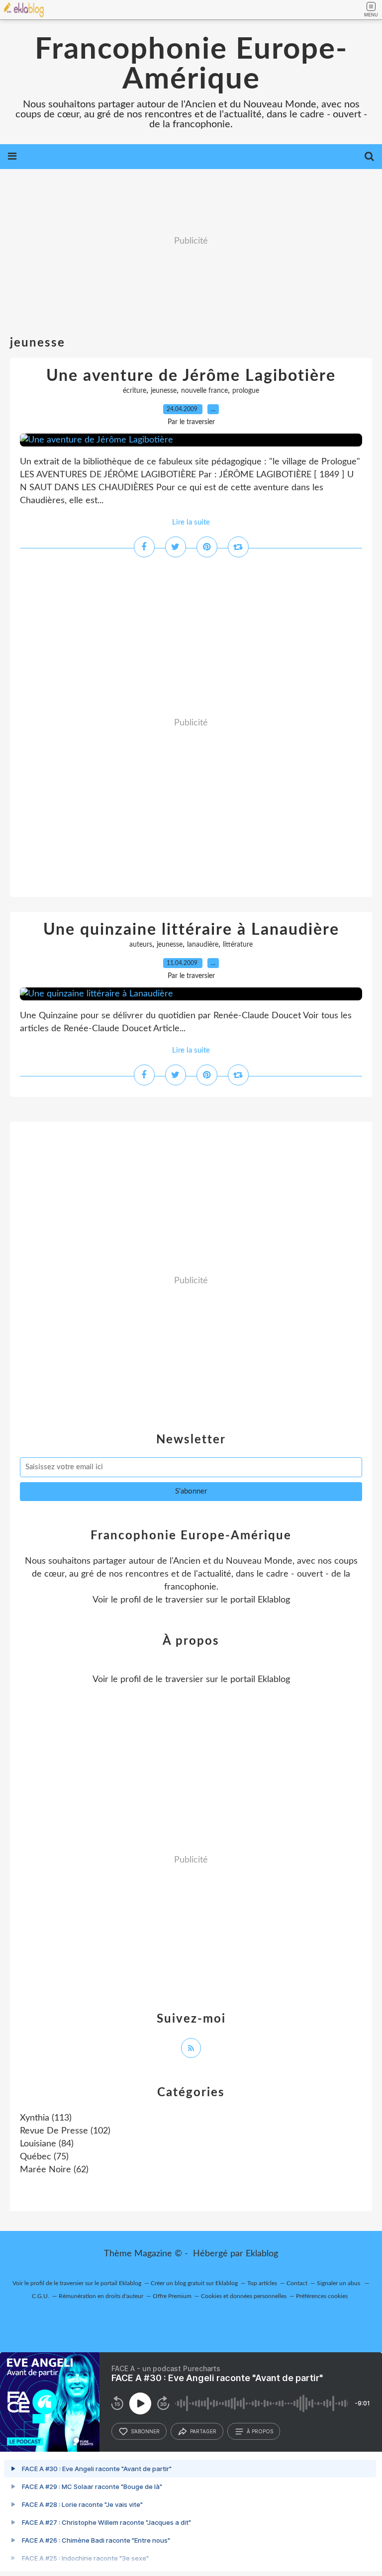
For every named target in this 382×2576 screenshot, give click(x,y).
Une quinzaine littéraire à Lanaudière (191, 930)
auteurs (141, 945)
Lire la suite (191, 522)
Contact (297, 2283)
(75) (44, 2157)
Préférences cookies (322, 2296)
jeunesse (164, 391)
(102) (65, 2131)
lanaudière (203, 945)
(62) (54, 2170)
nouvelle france (204, 391)
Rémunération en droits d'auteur (101, 2296)
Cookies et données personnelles (244, 2296)
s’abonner (145, 2431)
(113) (46, 2118)
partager (203, 2431)
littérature (238, 945)
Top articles (262, 2283)
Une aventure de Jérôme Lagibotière (191, 376)
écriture (135, 391)
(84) (47, 2144)
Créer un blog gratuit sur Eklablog (194, 2283)
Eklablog (262, 2254)
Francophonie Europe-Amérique (191, 65)
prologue (246, 391)
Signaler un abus (339, 2283)
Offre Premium (172, 2296)
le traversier (180, 1600)
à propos (260, 2431)
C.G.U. (41, 2296)
